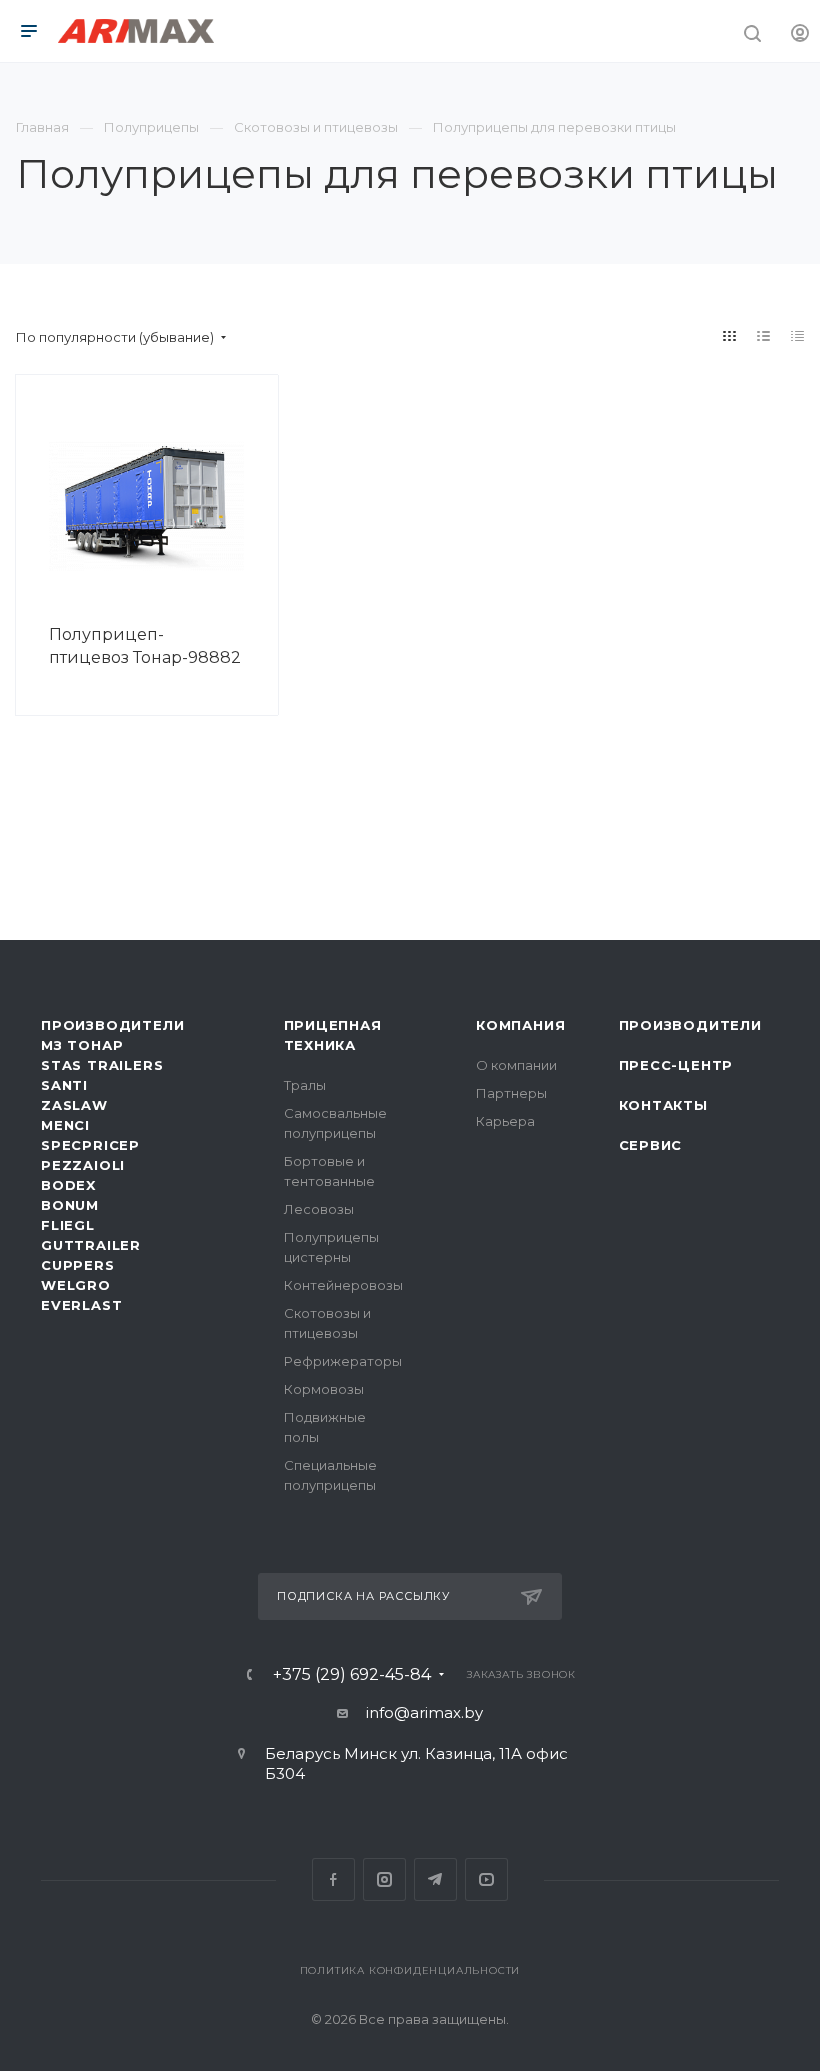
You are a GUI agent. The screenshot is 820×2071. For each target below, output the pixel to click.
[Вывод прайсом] (798, 336)
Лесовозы (319, 1209)
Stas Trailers (102, 1065)
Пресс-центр (676, 1065)
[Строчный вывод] (764, 336)
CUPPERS (78, 1265)
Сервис (651, 1145)
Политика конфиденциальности (410, 1970)
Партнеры (511, 1093)
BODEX (68, 1185)
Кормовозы (324, 1389)
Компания (520, 1025)
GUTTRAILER (91, 1245)
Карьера (505, 1121)
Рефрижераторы (343, 1361)
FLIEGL (68, 1225)
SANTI (64, 1085)
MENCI (65, 1125)
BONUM (70, 1205)
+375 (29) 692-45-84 (352, 1675)
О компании (516, 1065)
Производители (112, 1025)
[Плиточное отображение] (730, 336)
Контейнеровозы (343, 1285)
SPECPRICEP (90, 1145)
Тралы (305, 1085)
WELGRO (76, 1285)
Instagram (384, 1879)
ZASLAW (74, 1105)
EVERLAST (81, 1305)
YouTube (486, 1879)
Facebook (333, 1879)
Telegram (435, 1879)
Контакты (663, 1105)
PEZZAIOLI (83, 1165)
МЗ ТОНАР (82, 1045)
